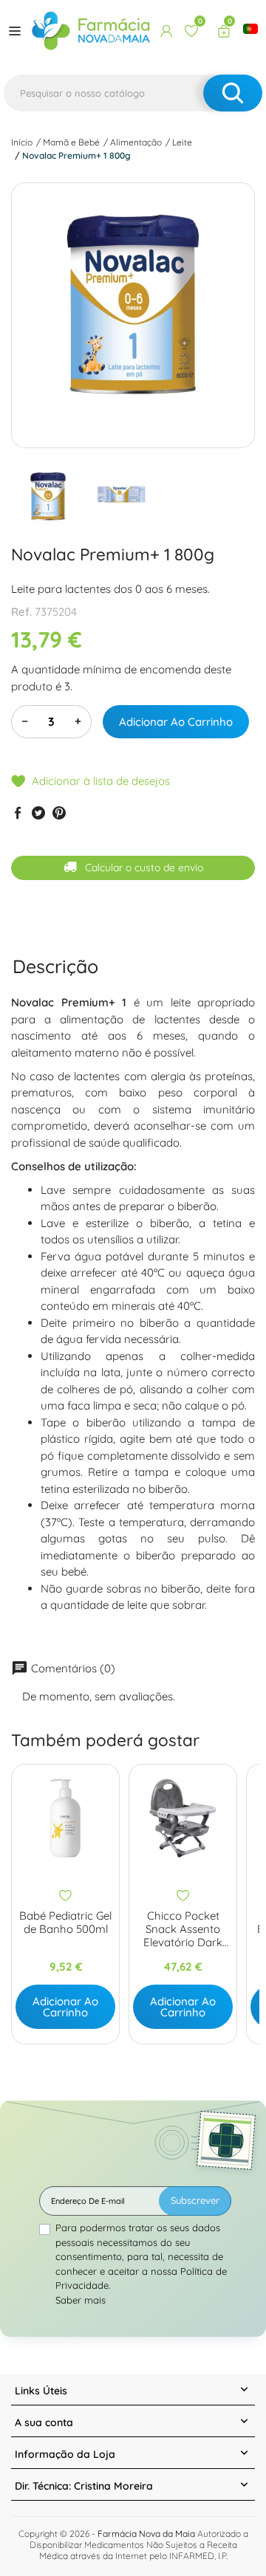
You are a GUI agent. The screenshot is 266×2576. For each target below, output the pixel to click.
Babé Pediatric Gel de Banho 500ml (65, 1923)
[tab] (55, 966)
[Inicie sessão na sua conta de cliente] (166, 31)
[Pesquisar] (233, 93)
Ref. (21, 612)
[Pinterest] (59, 813)
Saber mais (81, 2300)
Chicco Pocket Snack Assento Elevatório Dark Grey (183, 1929)
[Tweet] (38, 813)
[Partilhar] (18, 813)
